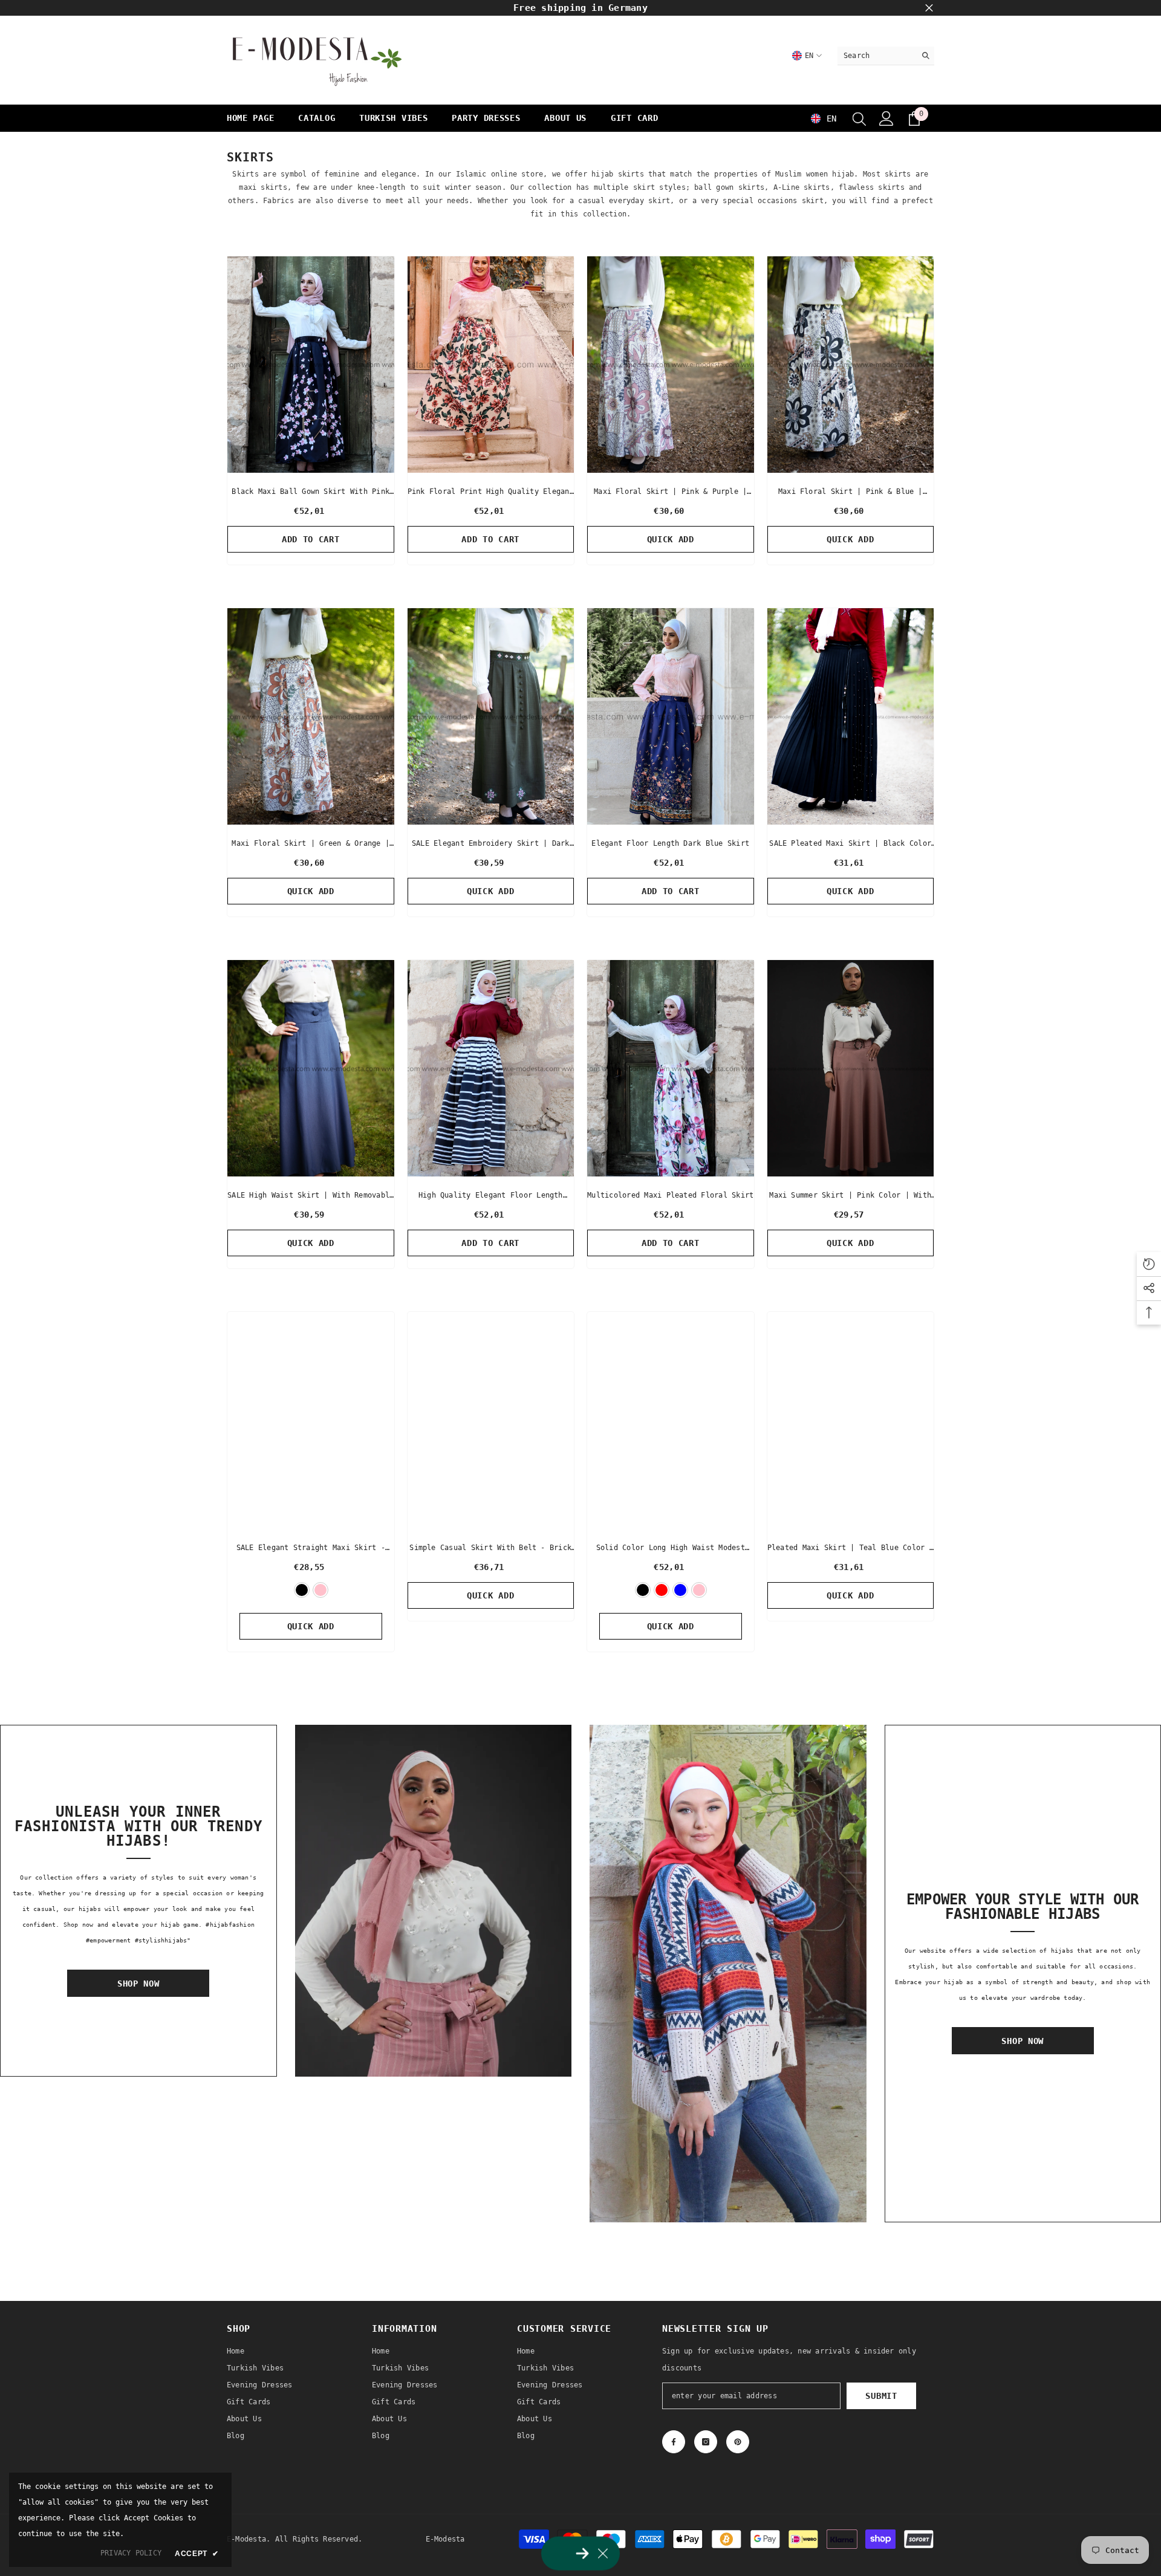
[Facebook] (674, 2442)
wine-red (662, 1590)
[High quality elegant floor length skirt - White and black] (491, 1068)
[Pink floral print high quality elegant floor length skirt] (491, 365)
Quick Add (671, 539)
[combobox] (876, 56)
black (302, 1590)
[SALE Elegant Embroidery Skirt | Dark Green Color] (491, 716)
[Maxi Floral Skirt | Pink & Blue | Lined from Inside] (851, 365)
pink (320, 1590)
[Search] (886, 56)
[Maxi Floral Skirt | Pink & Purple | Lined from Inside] (671, 365)
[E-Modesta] (434, 1901)
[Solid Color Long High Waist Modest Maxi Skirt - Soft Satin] (671, 1420)
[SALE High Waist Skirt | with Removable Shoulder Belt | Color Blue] (311, 1068)
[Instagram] (706, 2442)
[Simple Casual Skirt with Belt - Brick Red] (491, 1420)
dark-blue (680, 1590)
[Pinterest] (738, 2442)
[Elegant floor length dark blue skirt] (671, 716)
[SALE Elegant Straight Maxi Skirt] (311, 1420)
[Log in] (886, 118)
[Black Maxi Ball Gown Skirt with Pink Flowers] (311, 365)
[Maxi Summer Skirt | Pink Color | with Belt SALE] (851, 1068)
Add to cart (311, 539)
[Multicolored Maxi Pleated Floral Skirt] (671, 1068)
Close (929, 8)
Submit (881, 2396)
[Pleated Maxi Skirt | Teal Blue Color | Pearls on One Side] (851, 1420)
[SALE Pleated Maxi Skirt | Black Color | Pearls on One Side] (851, 716)
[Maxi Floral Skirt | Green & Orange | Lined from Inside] (311, 716)
